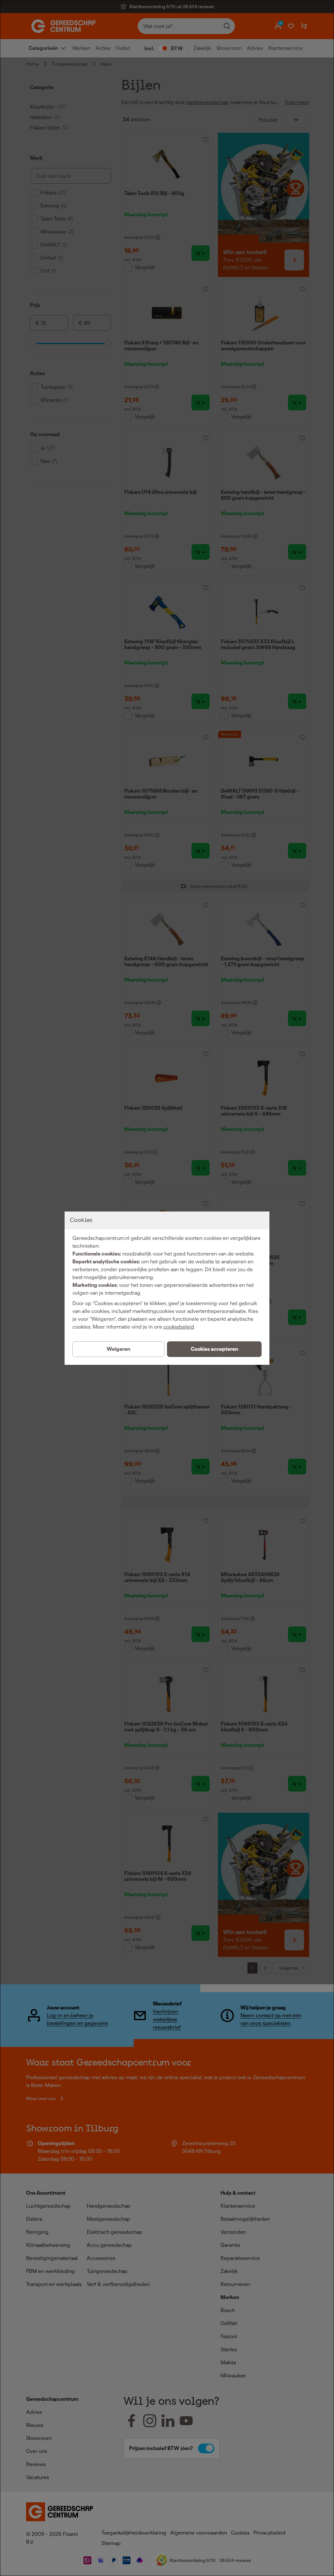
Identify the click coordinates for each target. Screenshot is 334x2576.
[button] (214, 1349)
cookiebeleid (179, 1327)
